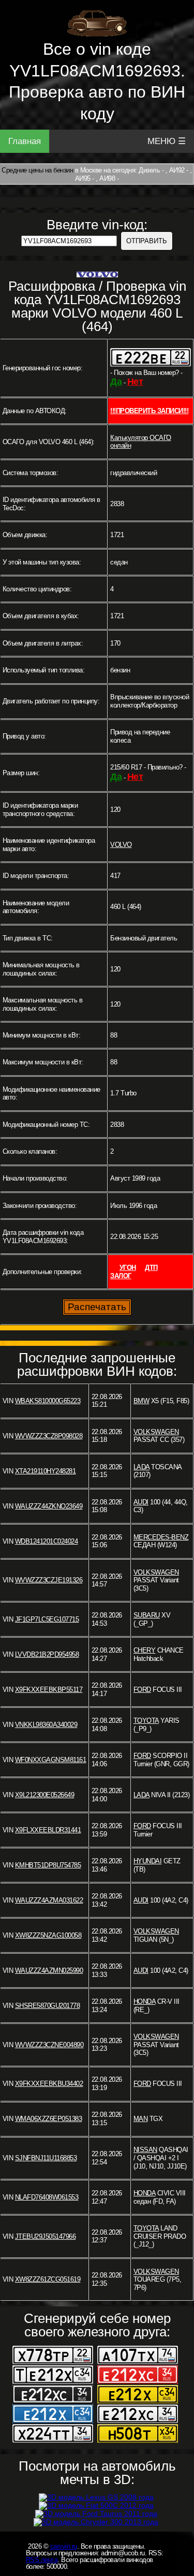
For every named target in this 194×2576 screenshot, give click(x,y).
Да (116, 382)
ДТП (151, 1268)
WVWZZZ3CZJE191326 (49, 1580)
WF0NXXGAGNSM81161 (51, 1760)
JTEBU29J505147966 (46, 2236)
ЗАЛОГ (121, 1276)
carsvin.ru (64, 2546)
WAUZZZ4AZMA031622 (49, 1900)
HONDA (145, 2001)
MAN (141, 2119)
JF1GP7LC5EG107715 (47, 1619)
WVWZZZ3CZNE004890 (49, 2045)
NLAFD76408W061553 (47, 2197)
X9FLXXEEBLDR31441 (48, 1830)
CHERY (145, 1650)
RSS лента (42, 2560)
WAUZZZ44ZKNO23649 (49, 1506)
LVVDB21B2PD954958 (47, 1654)
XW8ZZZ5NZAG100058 (48, 1935)
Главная (25, 141)
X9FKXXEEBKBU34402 (49, 2084)
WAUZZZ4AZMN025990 (49, 1970)
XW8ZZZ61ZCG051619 (48, 2279)
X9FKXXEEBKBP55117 (49, 1690)
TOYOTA (146, 1721)
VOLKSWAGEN (156, 1432)
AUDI (141, 1502)
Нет (135, 382)
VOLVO (121, 845)
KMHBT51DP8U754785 (48, 1865)
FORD (142, 1690)
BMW (141, 1401)
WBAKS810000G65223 (48, 1401)
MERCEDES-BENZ (161, 1537)
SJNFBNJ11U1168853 (46, 2158)
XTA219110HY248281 (46, 1471)
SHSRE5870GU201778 (48, 2006)
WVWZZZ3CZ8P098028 (49, 1436)
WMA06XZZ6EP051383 (49, 2119)
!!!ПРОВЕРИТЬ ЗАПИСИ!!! (149, 411)
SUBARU (147, 1615)
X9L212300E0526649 (45, 1795)
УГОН (128, 1268)
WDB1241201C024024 (47, 1541)
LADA (141, 1467)
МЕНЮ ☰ (167, 141)
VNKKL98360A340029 (46, 1725)
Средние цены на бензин (37, 170)
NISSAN (145, 2150)
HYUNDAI (148, 1861)
